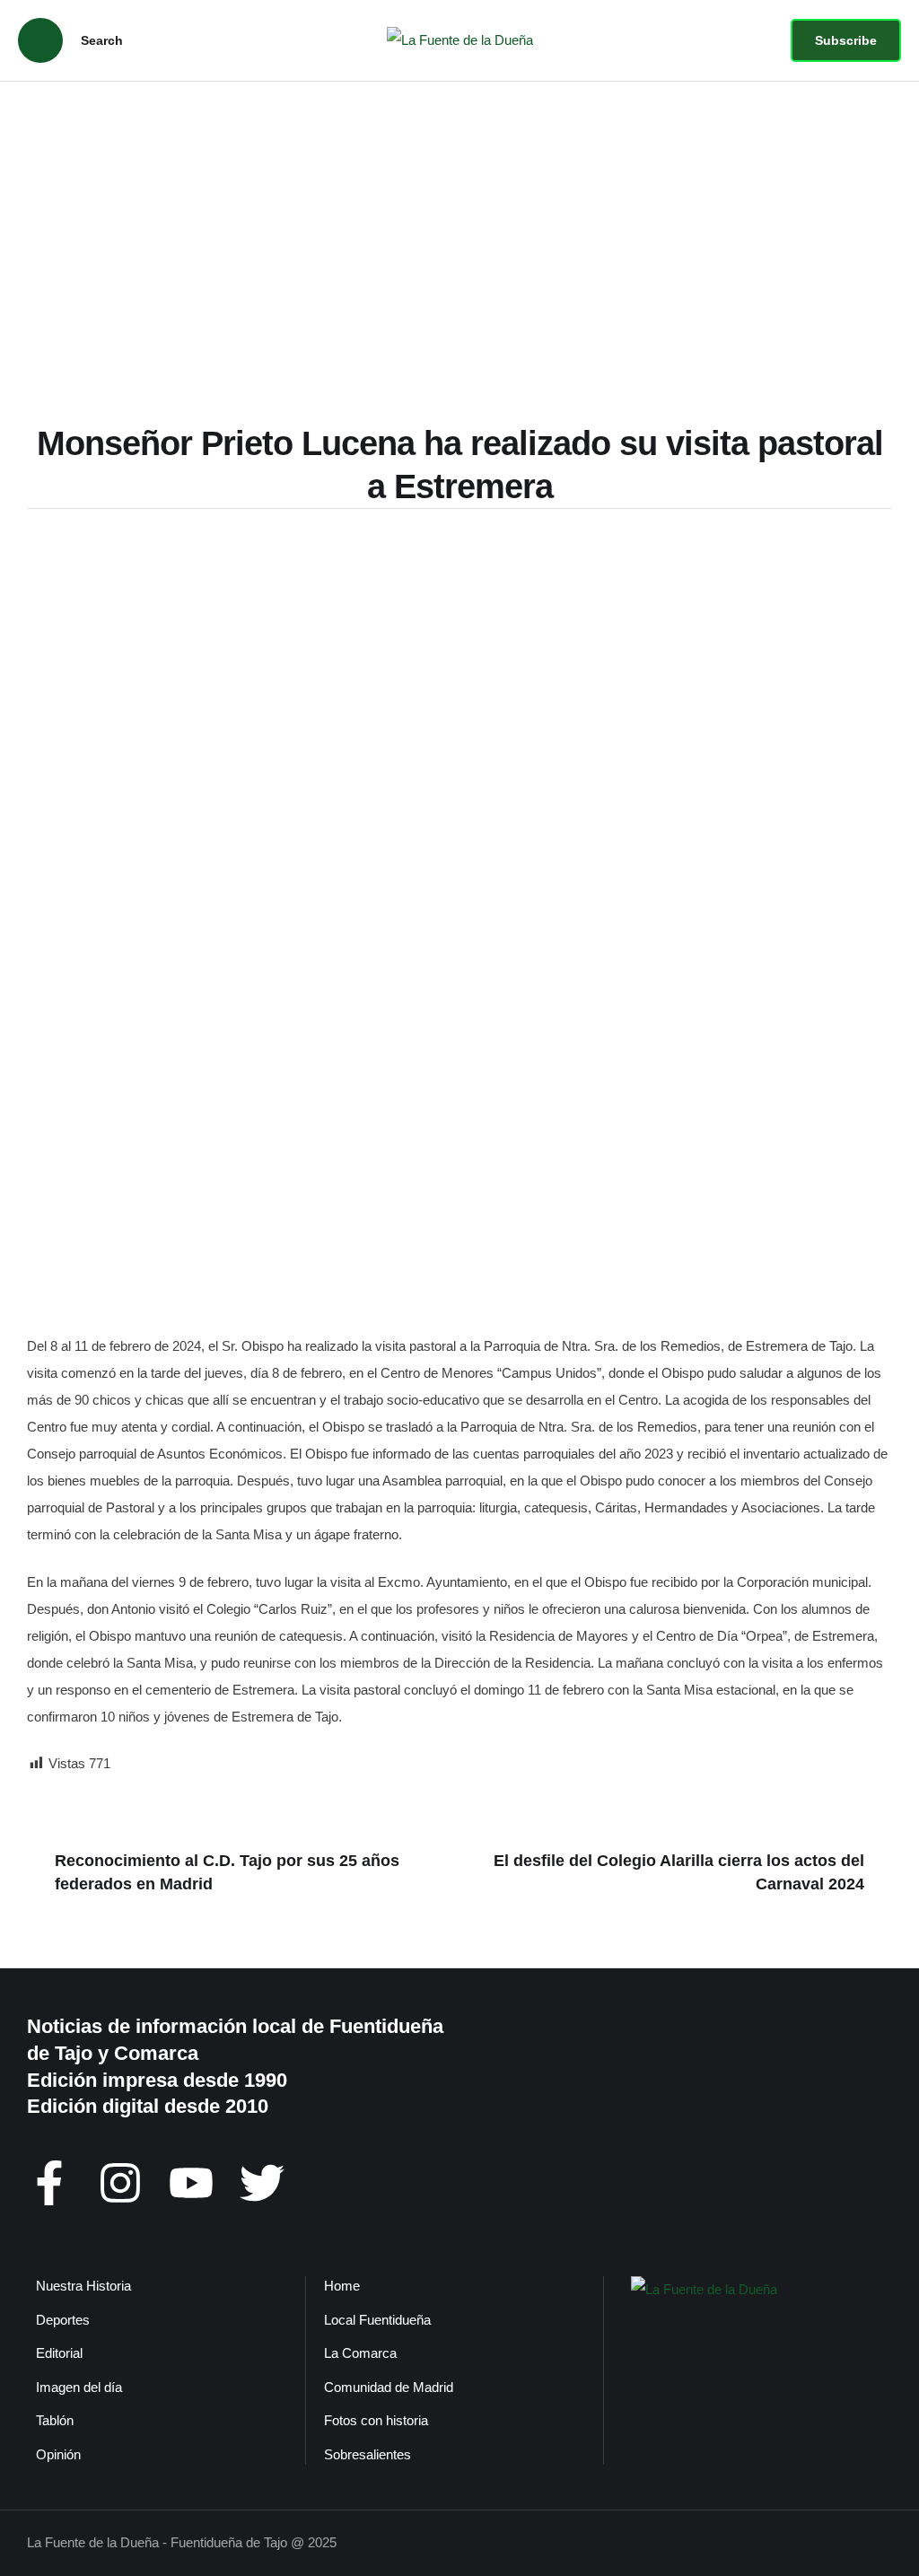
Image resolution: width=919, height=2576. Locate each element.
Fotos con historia (376, 2420)
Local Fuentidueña (377, 2320)
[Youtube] (191, 2183)
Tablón (55, 2420)
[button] (846, 40)
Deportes (63, 2320)
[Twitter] (262, 2183)
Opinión (58, 2454)
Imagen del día (79, 2387)
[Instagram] (120, 2183)
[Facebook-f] (49, 2183)
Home (342, 2286)
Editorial (59, 2353)
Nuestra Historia (83, 2286)
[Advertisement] (459, 216)
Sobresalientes (368, 2454)
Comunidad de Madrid (389, 2387)
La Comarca (360, 2353)
